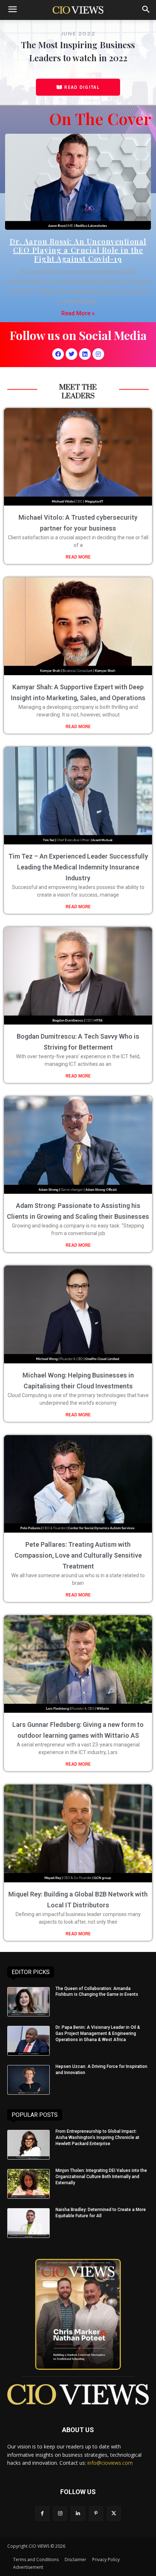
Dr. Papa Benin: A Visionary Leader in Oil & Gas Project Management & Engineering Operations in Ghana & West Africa (98, 2033)
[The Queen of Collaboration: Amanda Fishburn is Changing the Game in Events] (28, 2002)
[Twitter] (71, 354)
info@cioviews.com (110, 2463)
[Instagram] (98, 354)
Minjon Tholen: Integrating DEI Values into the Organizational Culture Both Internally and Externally (101, 2177)
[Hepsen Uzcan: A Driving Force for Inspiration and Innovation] (28, 2080)
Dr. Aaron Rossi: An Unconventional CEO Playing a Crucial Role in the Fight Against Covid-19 (78, 250)
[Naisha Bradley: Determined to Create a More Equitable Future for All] (28, 2223)
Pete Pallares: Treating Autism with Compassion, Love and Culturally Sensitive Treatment (78, 1555)
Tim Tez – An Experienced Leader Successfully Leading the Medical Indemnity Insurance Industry (78, 867)
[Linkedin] (85, 354)
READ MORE (78, 557)
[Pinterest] (96, 2513)
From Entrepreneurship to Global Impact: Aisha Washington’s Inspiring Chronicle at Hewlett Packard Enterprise (97, 2137)
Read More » (78, 313)
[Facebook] (58, 354)
